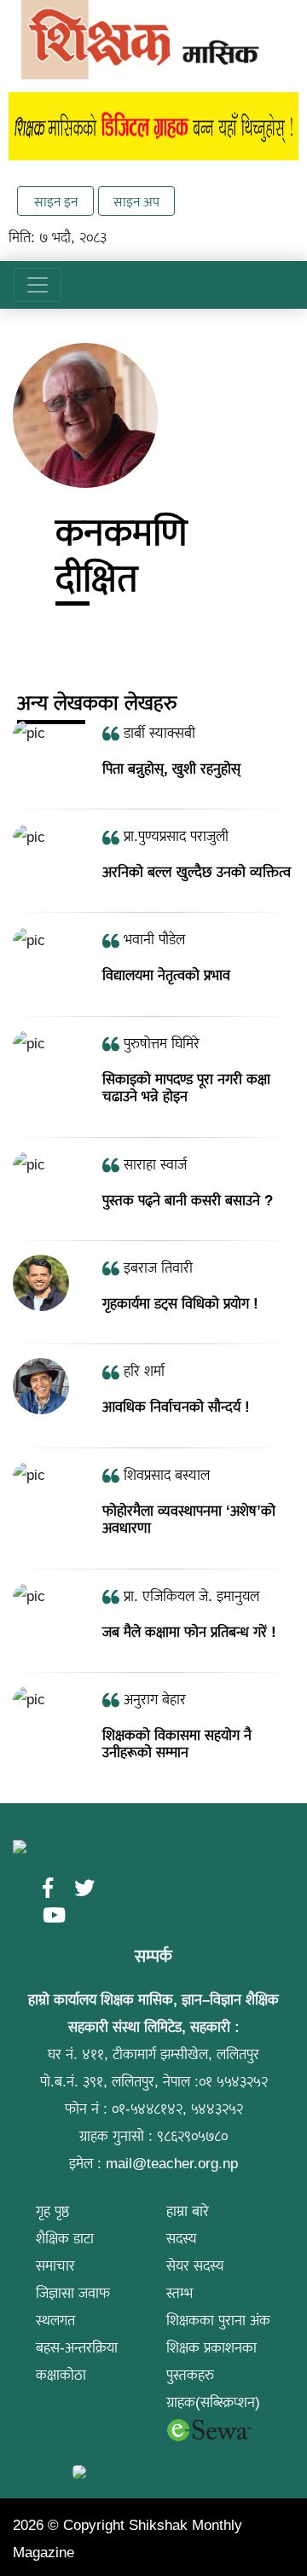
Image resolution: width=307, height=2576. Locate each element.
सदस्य (182, 2239)
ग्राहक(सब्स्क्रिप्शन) (213, 2402)
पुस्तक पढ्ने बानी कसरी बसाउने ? (188, 1201)
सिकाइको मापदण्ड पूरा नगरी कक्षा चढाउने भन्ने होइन (186, 1088)
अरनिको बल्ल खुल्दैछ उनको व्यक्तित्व (197, 872)
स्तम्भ (180, 2293)
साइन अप (136, 202)
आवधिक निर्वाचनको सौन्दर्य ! (176, 1407)
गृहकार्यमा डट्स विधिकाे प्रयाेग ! (180, 1304)
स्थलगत (55, 2321)
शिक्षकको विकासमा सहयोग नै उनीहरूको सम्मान (177, 1744)
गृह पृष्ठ (52, 2211)
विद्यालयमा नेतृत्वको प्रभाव (166, 975)
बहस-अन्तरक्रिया (77, 2348)
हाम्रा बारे (188, 2211)
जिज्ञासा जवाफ (73, 2293)
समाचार (55, 2266)
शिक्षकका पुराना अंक (218, 2321)
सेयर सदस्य (195, 2266)
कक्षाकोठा (61, 2375)
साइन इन (56, 202)
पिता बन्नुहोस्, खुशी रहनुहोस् (171, 769)
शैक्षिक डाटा (65, 2239)
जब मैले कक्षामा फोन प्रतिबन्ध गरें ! (189, 1632)
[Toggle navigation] (38, 285)
